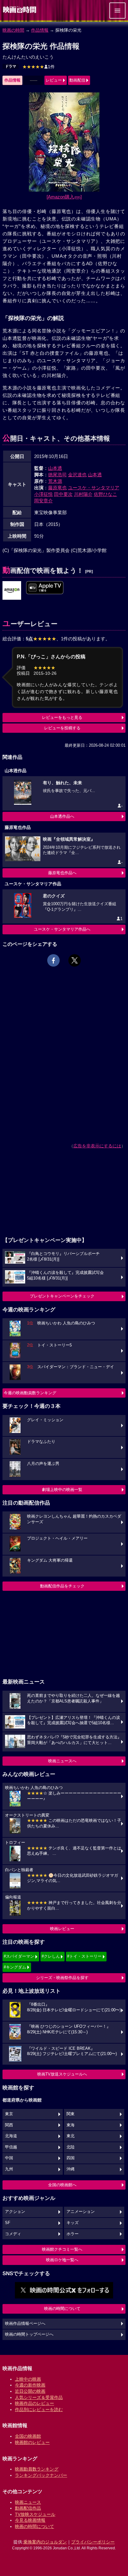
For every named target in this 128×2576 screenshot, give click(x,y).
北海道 (11, 2136)
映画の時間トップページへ (29, 2334)
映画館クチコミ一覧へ (62, 2249)
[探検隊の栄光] (12, 591)
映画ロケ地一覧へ (62, 2260)
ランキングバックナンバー (41, 2475)
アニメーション (81, 2212)
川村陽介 (83, 494)
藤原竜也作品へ (62, 873)
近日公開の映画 (30, 2391)
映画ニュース (28, 2502)
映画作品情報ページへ (25, 2324)
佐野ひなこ (105, 494)
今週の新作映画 (30, 2385)
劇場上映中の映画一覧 (62, 1490)
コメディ (13, 2234)
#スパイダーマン (19, 1956)
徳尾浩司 (57, 475)
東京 (9, 2114)
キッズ (73, 2223)
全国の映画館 (28, 2436)
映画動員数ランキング (37, 2469)
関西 (9, 2125)
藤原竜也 (57, 488)
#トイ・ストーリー (84, 1956)
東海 (71, 2125)
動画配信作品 (28, 2508)
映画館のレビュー (32, 2442)
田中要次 (63, 494)
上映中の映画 (28, 2379)
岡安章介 (43, 501)
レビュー (54, 80)
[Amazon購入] (64, 197)
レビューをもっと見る (62, 717)
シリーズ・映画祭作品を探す (62, 1978)
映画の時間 (13, 30)
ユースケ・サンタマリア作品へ (62, 929)
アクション (15, 2212)
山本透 (55, 468)
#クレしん (51, 1956)
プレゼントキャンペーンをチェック (62, 1296)
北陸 (71, 2147)
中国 (9, 2158)
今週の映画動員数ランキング (30, 1393)
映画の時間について (62, 2309)
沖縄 (71, 2169)
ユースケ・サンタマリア (94, 488)
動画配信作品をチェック (62, 1586)
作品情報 (40, 30)
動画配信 (77, 80)
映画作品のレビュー (34, 2403)
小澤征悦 (43, 494)
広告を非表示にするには (97, 1146)
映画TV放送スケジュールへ (62, 2074)
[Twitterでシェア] (75, 960)
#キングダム (15, 1967)
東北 (71, 2136)
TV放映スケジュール (35, 2514)
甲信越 (11, 2147)
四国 (71, 2158)
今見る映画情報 (30, 2520)
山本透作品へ (62, 816)
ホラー (73, 2234)
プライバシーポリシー (93, 2542)
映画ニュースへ (62, 1761)
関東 (71, 2114)
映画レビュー (62, 1929)
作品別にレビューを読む (39, 2409)
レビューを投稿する (62, 728)
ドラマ (11, 66)
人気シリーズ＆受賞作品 (39, 2397)
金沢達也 (77, 475)
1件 (39, 67)
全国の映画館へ (62, 2185)
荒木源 (55, 481)
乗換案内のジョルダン (45, 2542)
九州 (9, 2169)
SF (8, 2223)
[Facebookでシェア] (53, 960)
